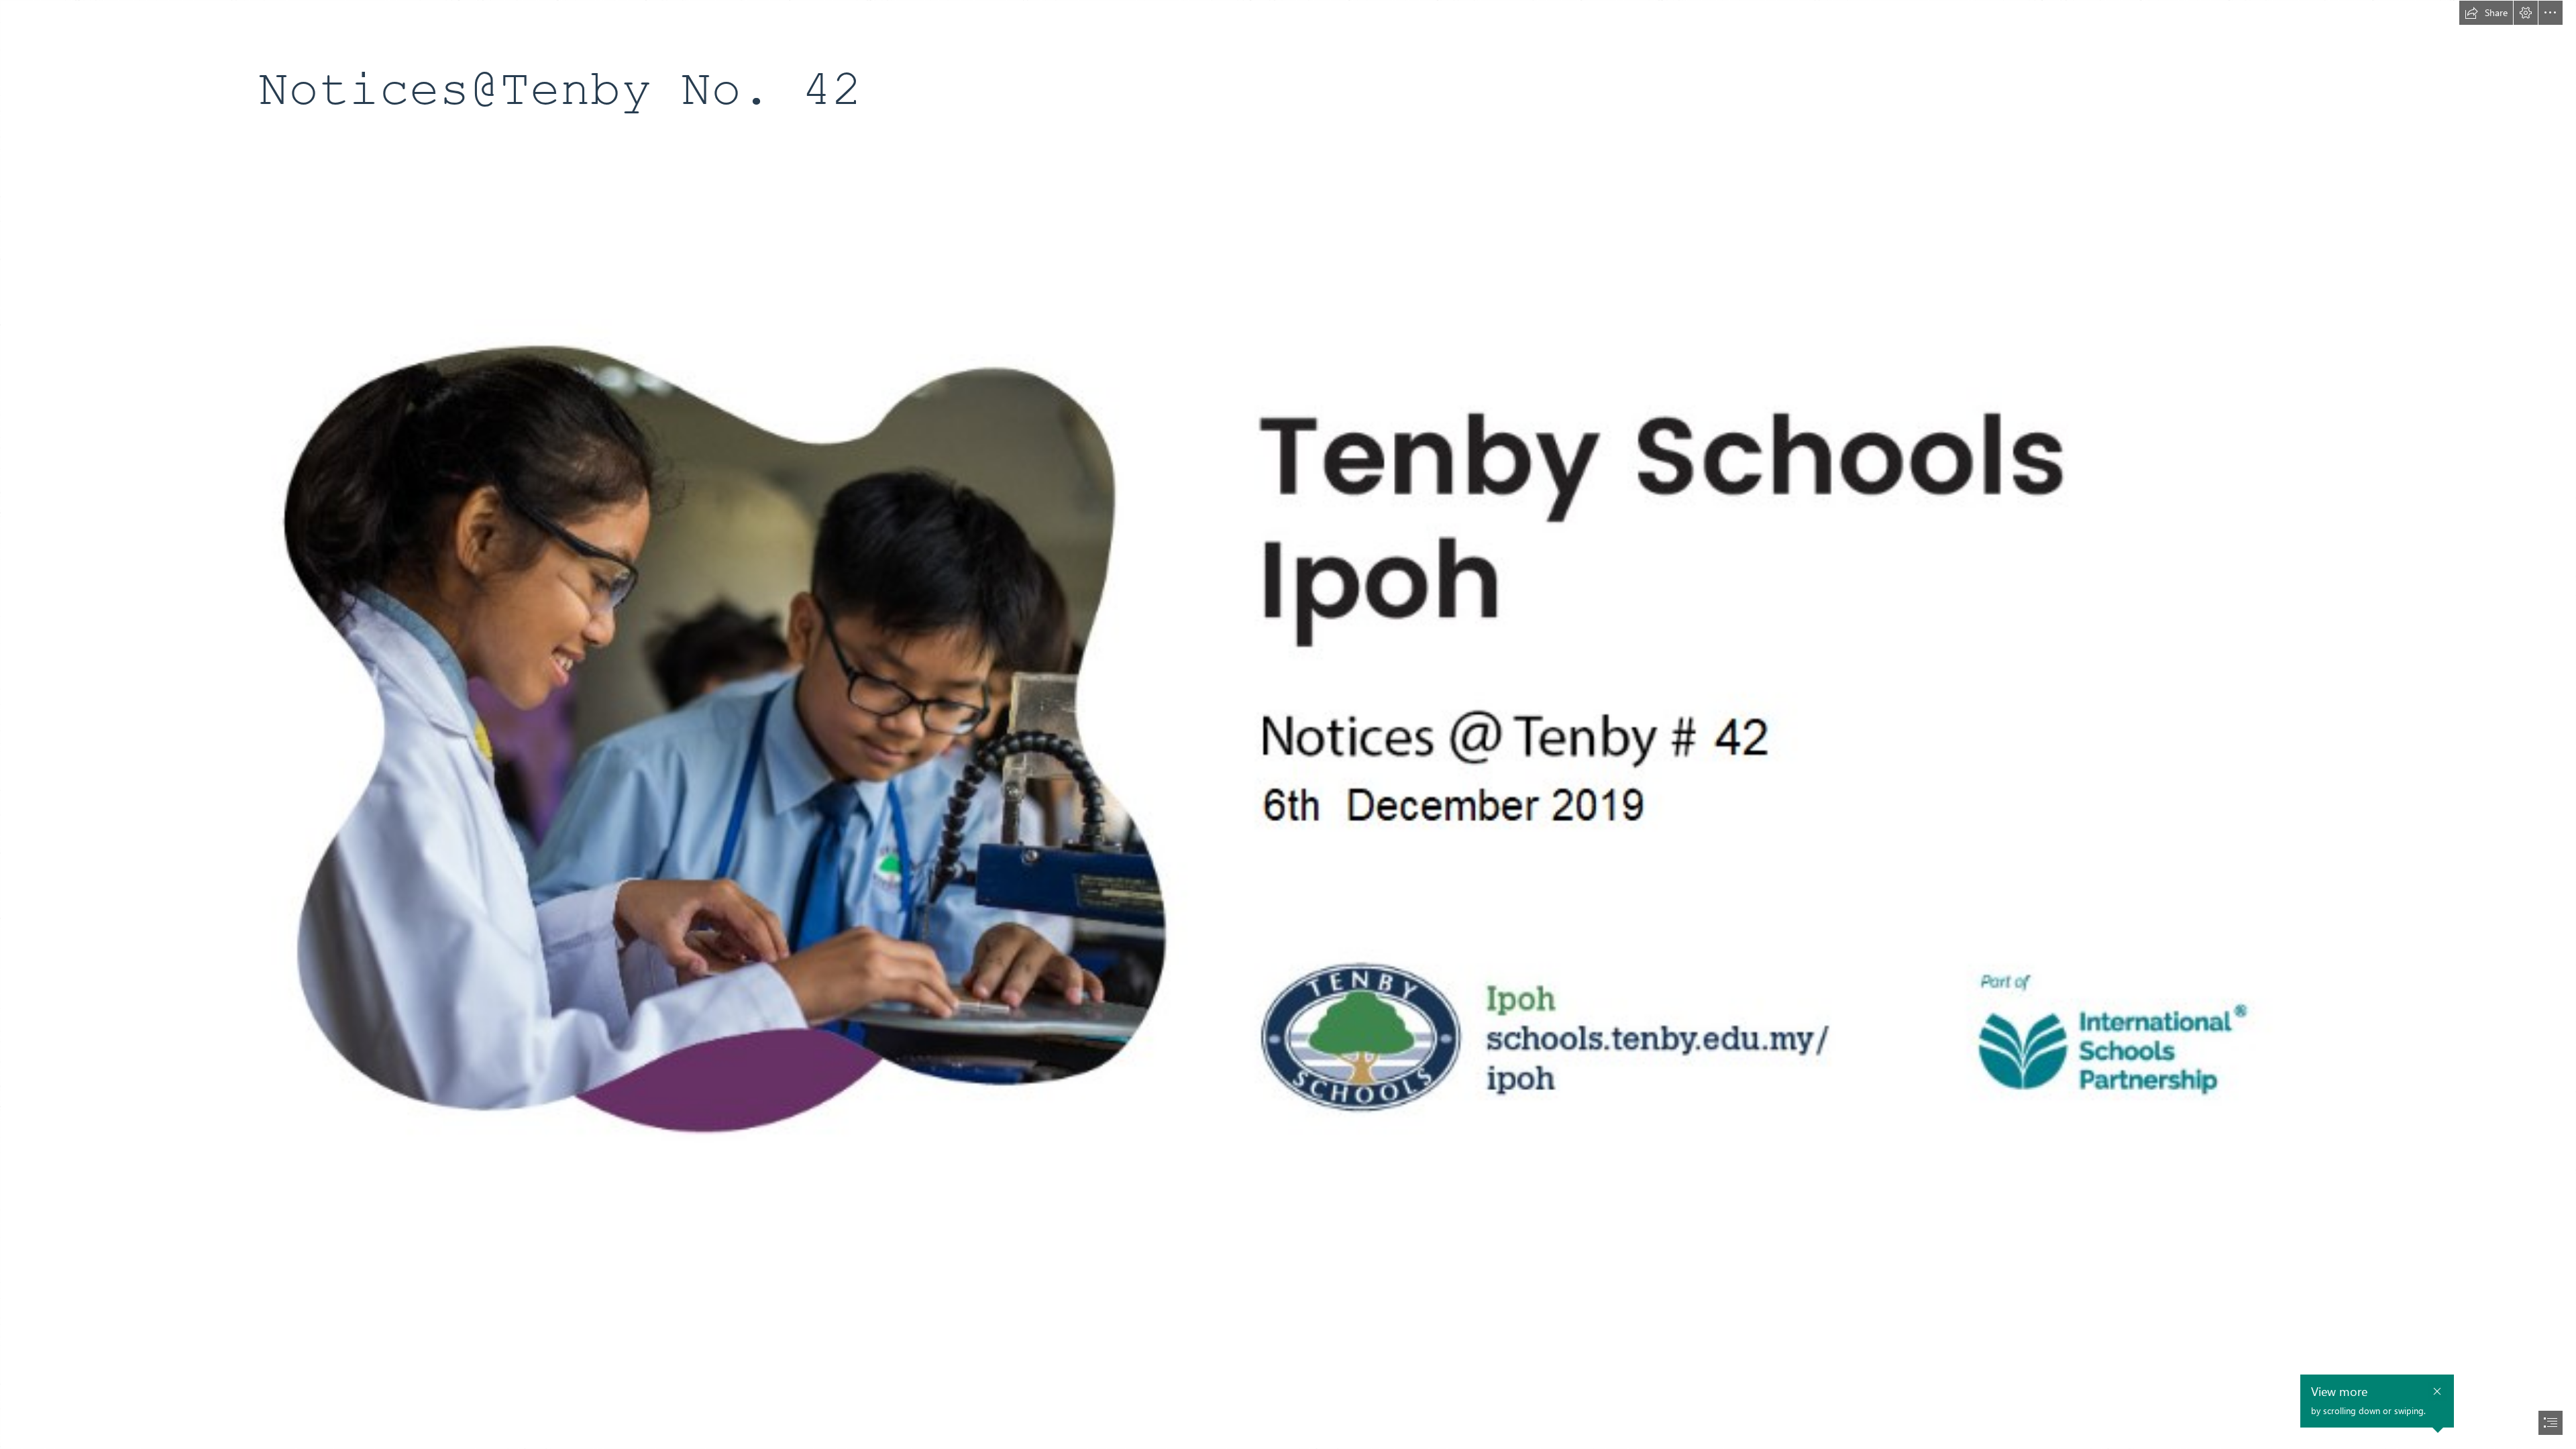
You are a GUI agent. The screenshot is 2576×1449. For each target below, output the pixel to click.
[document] (1288, 724)
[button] (2486, 13)
